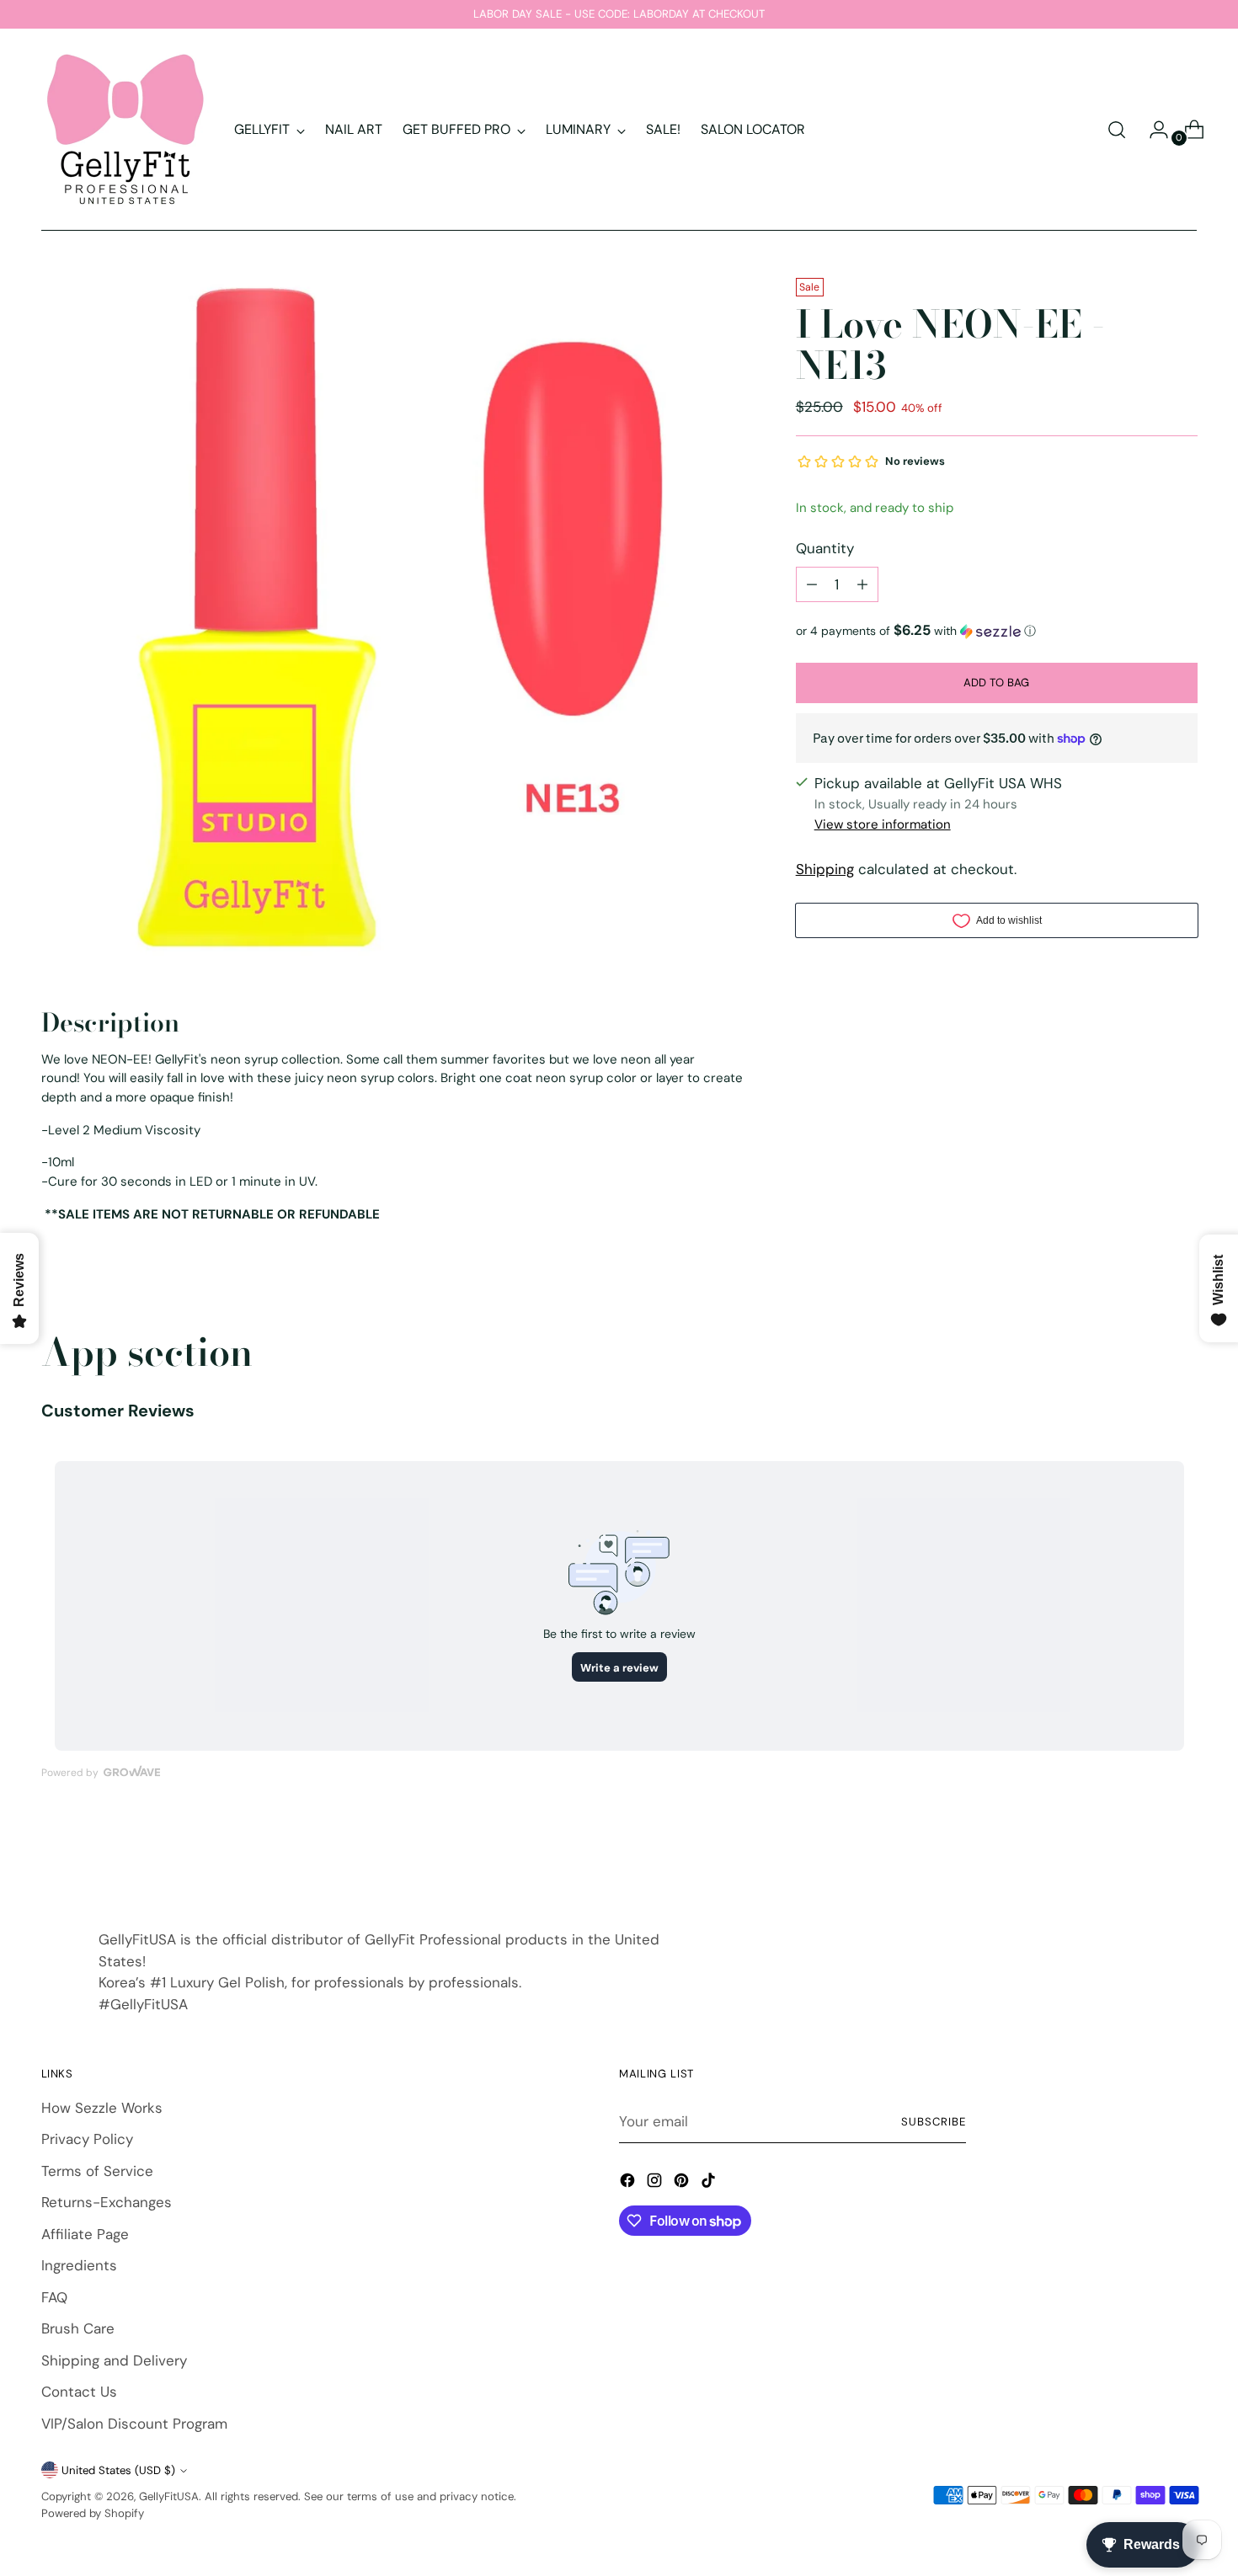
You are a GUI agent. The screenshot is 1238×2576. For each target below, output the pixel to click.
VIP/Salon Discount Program (134, 2424)
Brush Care (78, 2328)
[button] (997, 631)
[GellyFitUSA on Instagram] (656, 2184)
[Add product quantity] (862, 584)
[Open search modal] (1117, 130)
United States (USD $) (118, 2470)
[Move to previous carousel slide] (1145, 1858)
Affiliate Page (85, 2234)
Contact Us (79, 2392)
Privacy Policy (87, 2139)
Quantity (825, 548)
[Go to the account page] (1152, 130)
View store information (883, 824)
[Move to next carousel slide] (1183, 1857)
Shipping (825, 869)
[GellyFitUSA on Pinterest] (683, 2184)
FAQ (54, 2297)
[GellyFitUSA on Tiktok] (710, 2184)
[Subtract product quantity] (812, 584)
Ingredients (79, 2265)
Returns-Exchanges (107, 2202)
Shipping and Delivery (114, 2360)
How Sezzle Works (102, 2108)
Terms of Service (97, 2171)
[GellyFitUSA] (125, 130)
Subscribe (934, 2122)
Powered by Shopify (93, 2513)
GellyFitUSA (169, 2496)
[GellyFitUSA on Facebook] (629, 2184)
